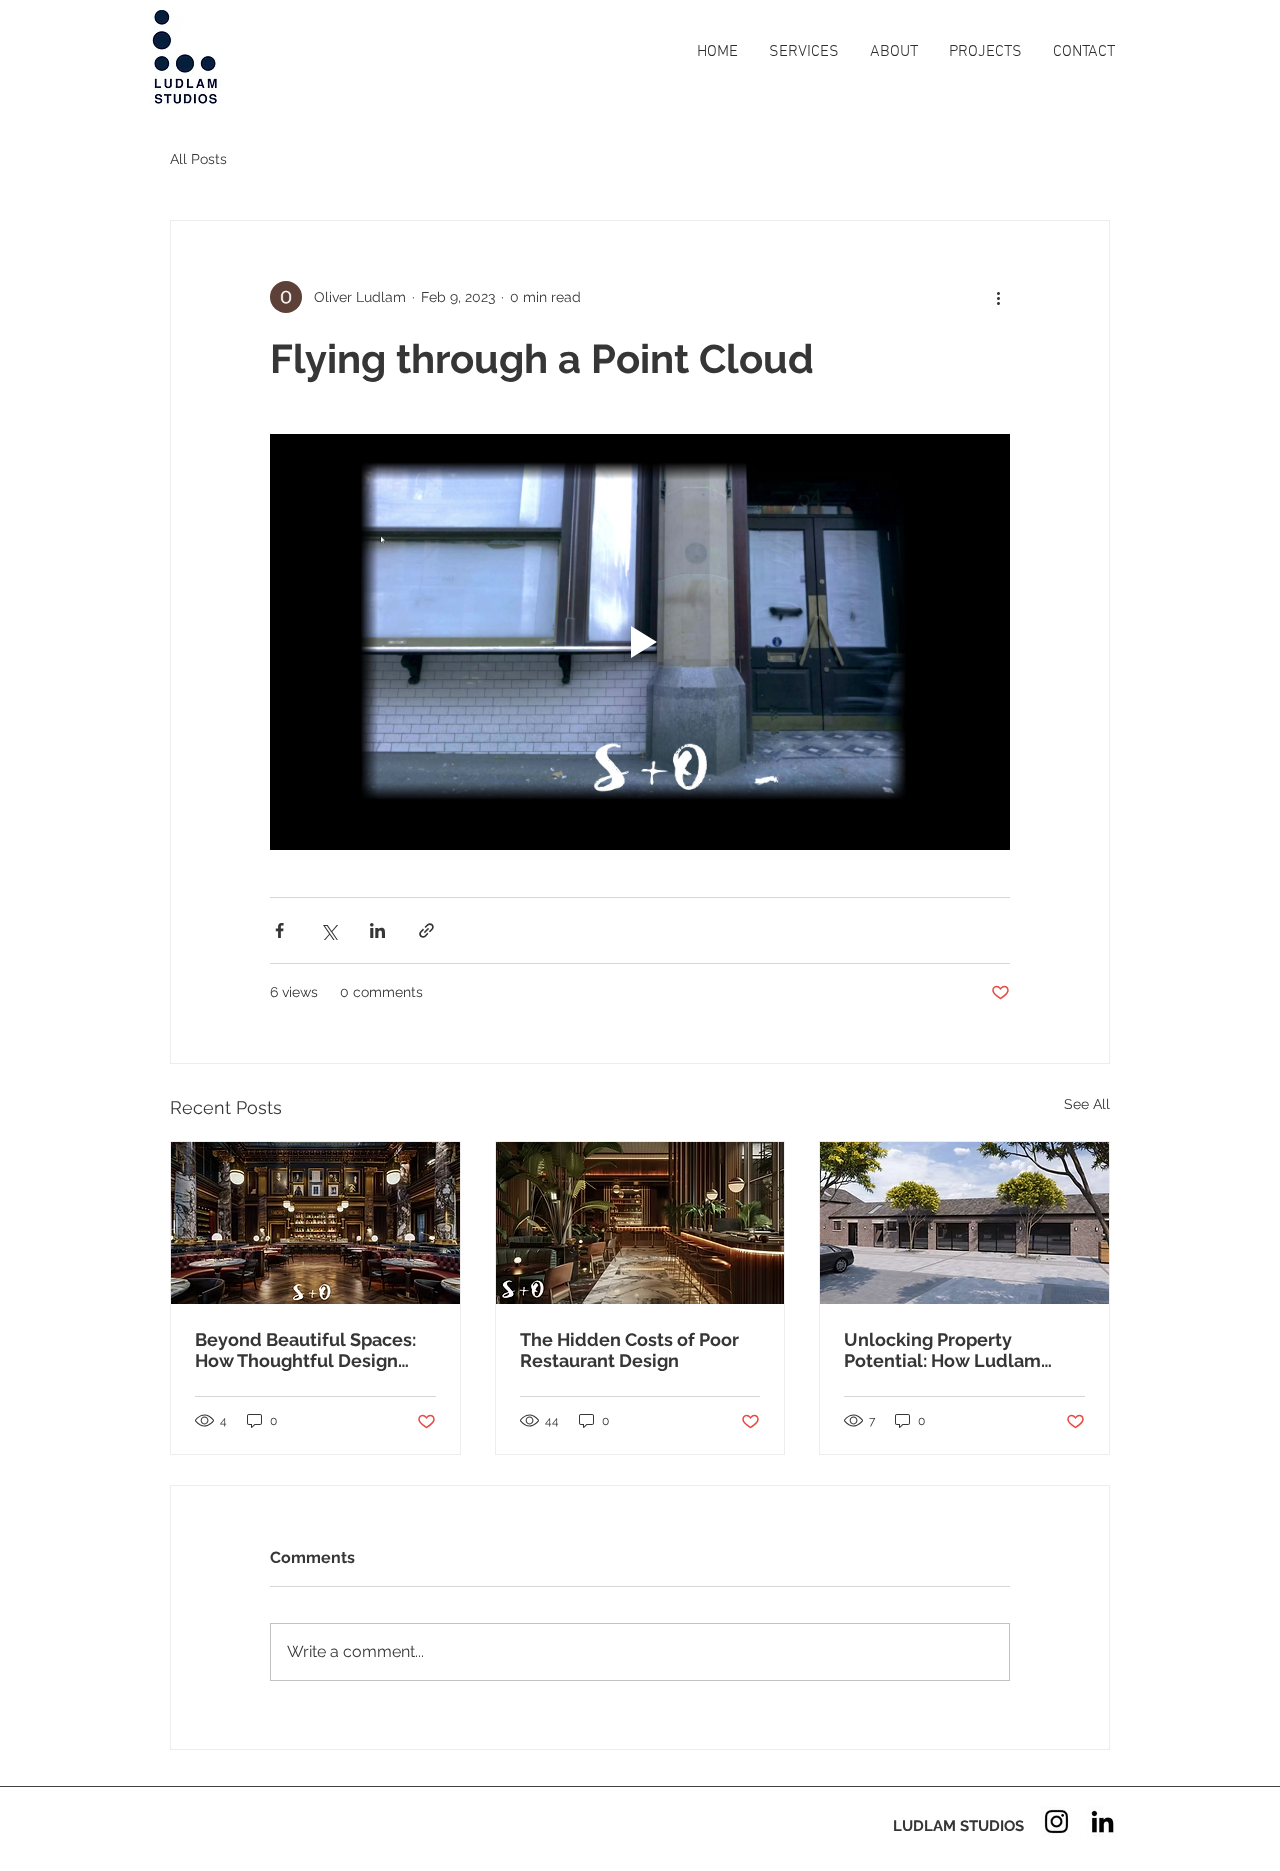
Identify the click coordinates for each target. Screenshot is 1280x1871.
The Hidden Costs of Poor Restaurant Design (629, 1350)
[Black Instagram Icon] (1056, 1821)
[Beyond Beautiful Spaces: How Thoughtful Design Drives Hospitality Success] (315, 1223)
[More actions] (998, 297)
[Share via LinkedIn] (377, 930)
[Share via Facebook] (279, 930)
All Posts (198, 159)
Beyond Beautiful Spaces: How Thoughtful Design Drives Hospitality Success (309, 1350)
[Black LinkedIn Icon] (1102, 1821)
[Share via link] (426, 930)
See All (1087, 1104)
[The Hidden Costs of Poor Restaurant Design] (640, 1223)
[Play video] (640, 642)
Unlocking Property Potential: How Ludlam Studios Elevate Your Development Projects (942, 1350)
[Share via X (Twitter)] (328, 930)
